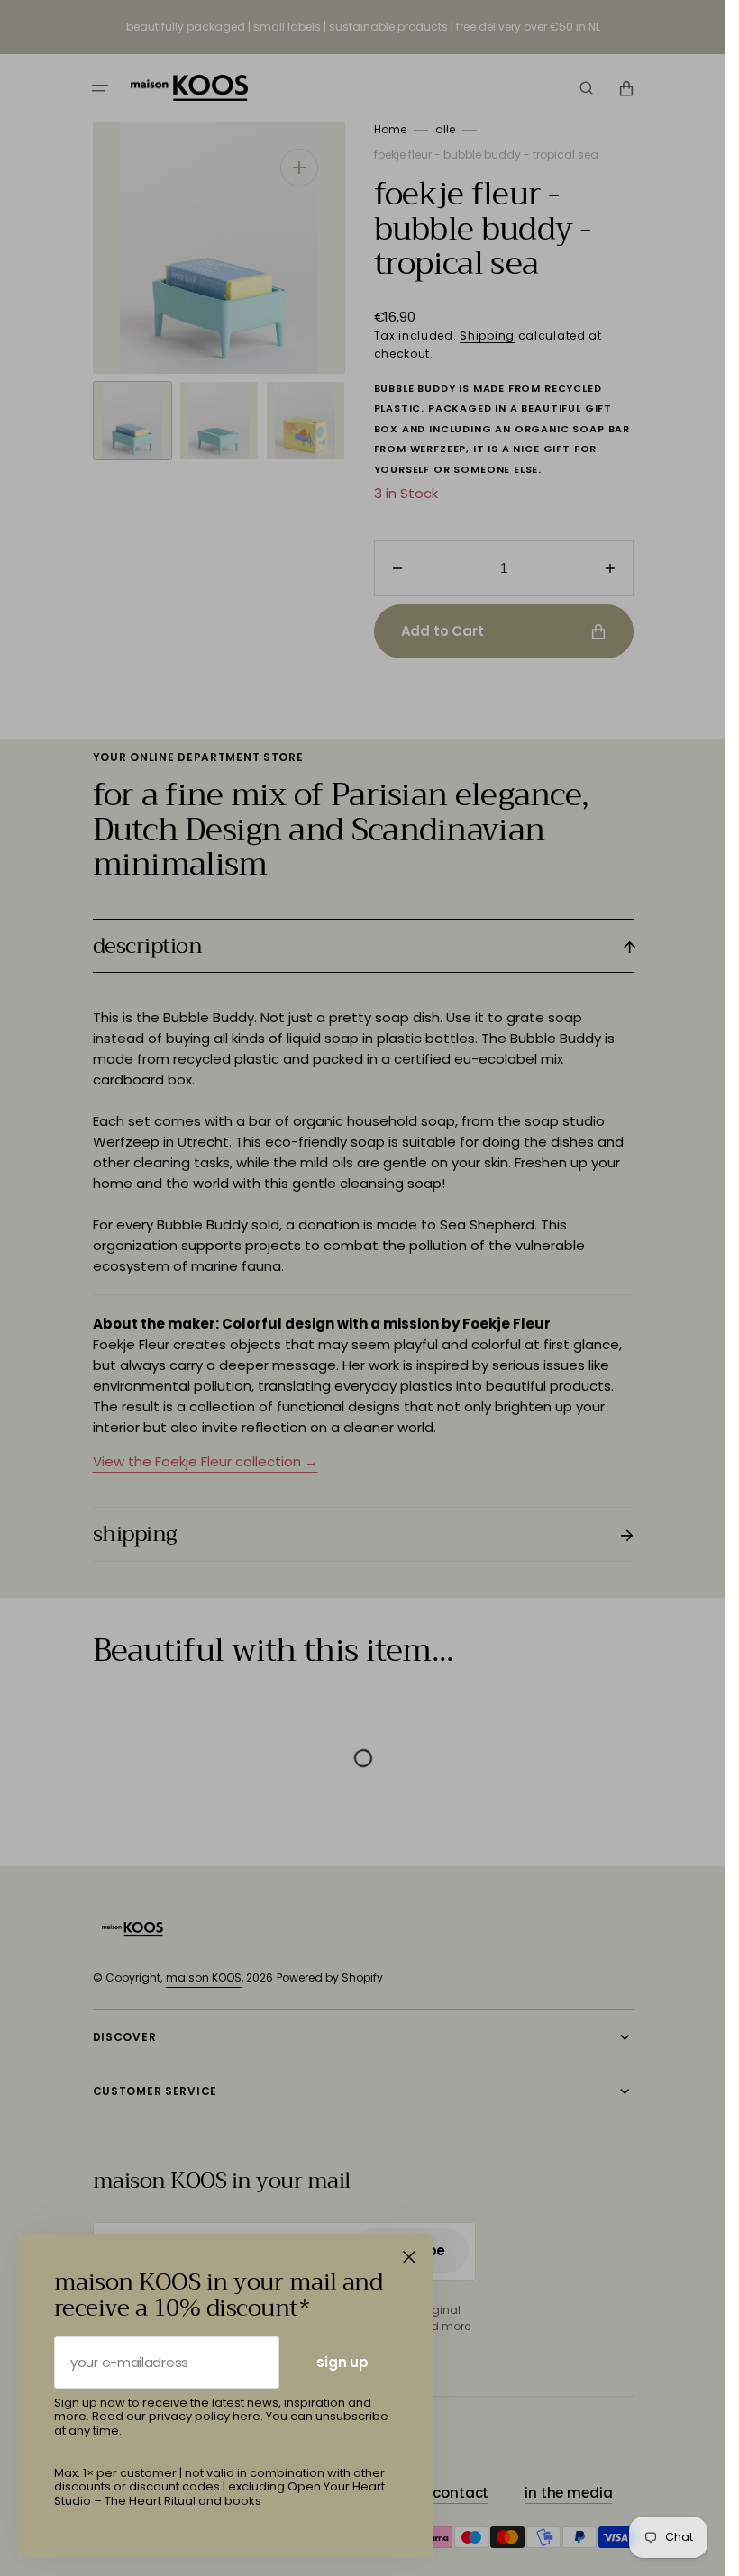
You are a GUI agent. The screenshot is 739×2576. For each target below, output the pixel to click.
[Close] (409, 2257)
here (246, 2416)
